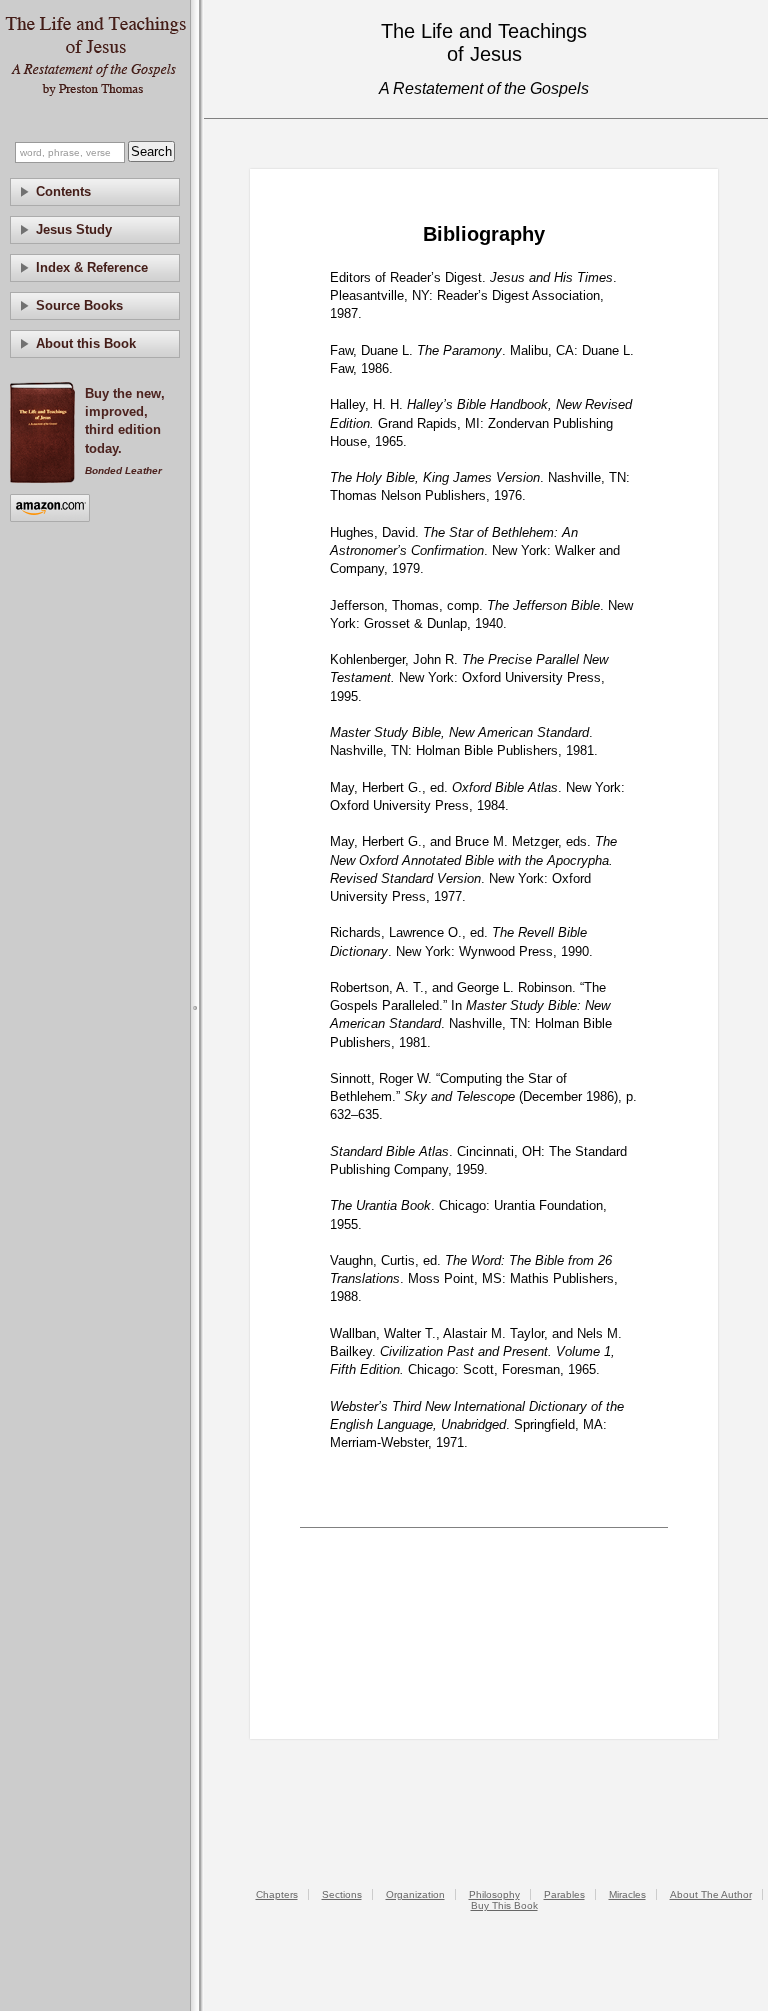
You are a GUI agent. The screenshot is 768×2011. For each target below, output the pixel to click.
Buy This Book (504, 1905)
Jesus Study (74, 229)
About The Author (711, 1894)
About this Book (86, 343)
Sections (342, 1894)
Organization (415, 1894)
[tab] (95, 192)
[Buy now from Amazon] (50, 509)
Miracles (627, 1894)
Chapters (277, 1894)
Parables (564, 1894)
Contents (63, 191)
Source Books (79, 305)
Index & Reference (92, 267)
